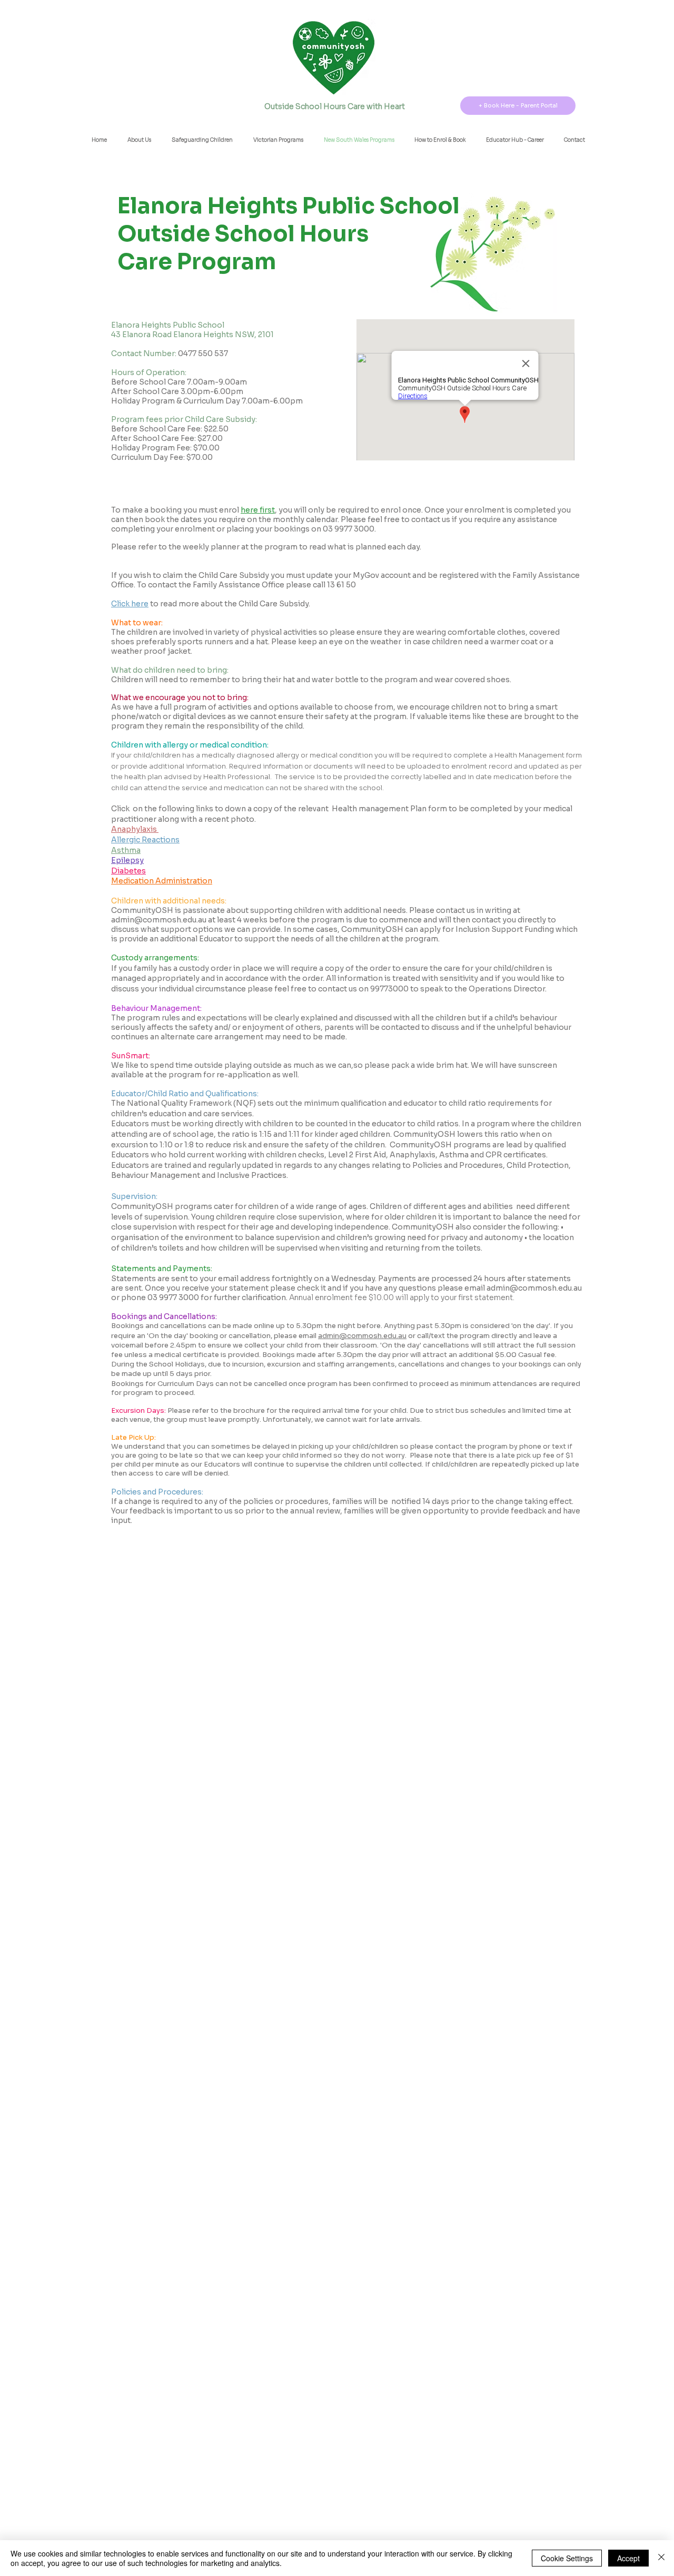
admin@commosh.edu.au (159, 920)
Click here (130, 604)
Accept (628, 2558)
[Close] (661, 2558)
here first (258, 510)
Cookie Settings (567, 2558)
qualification (364, 1103)
